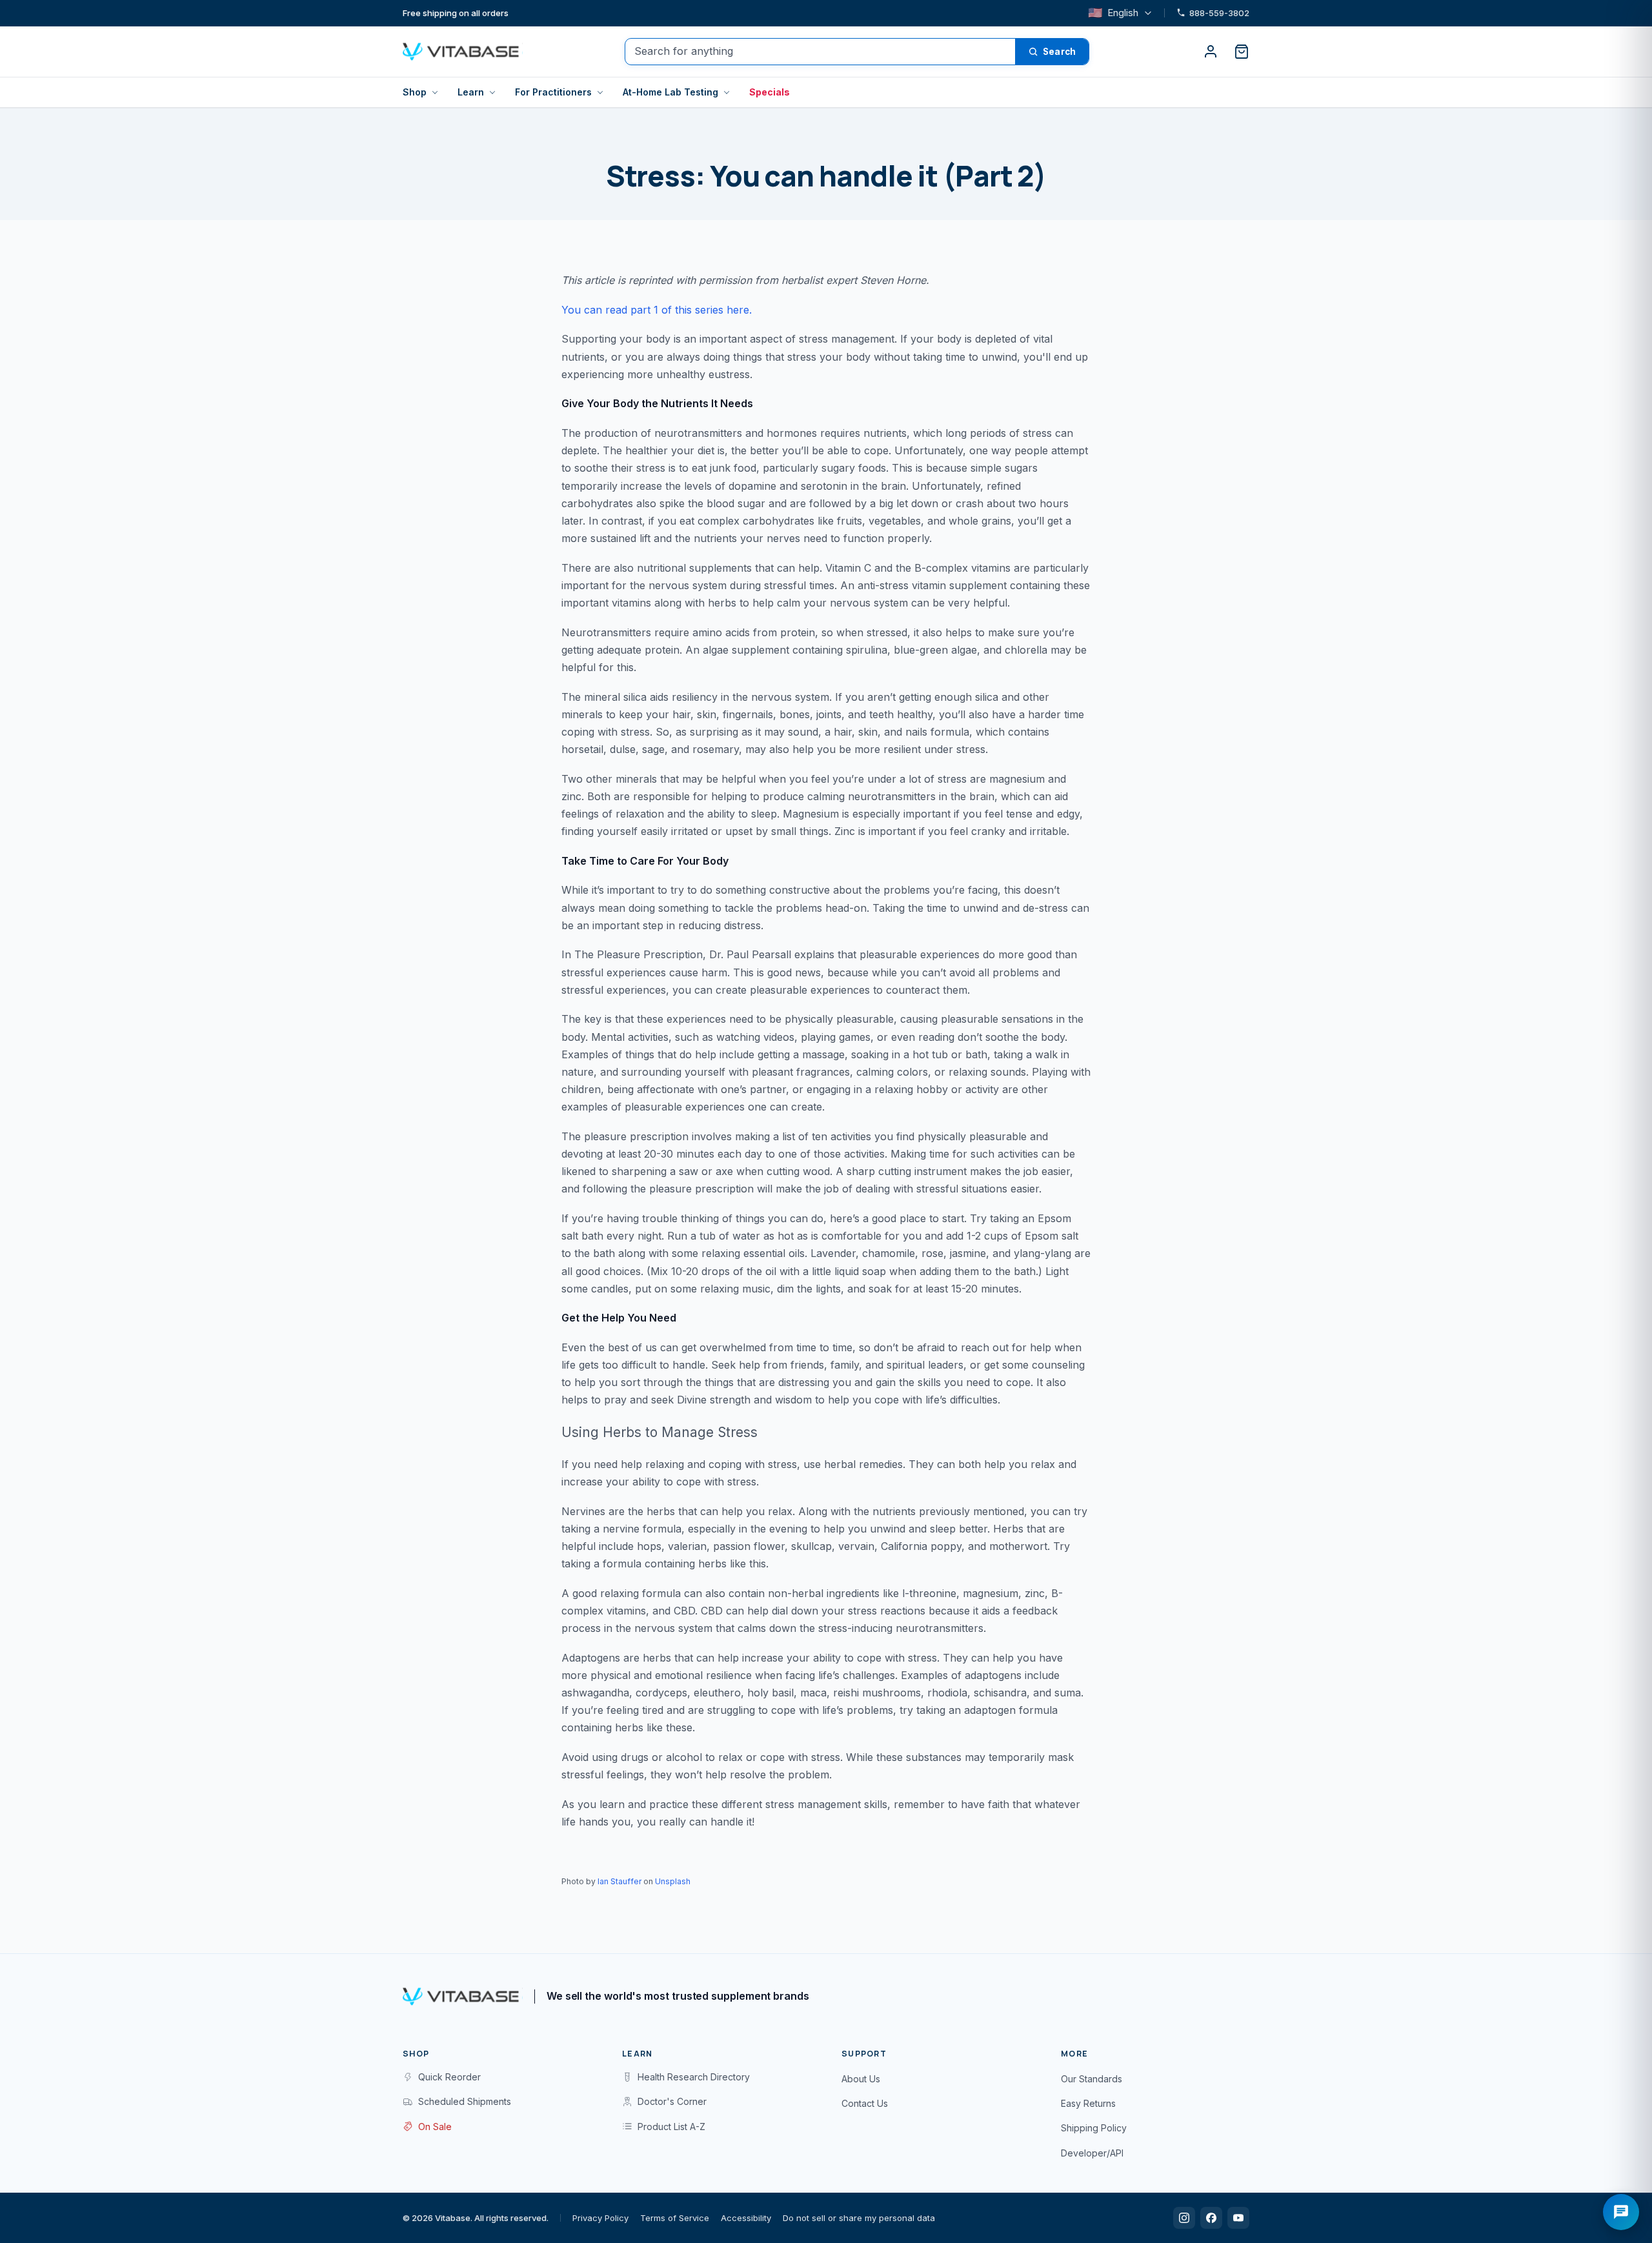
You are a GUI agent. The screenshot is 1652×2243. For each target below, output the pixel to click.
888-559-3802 (1219, 13)
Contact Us (865, 2103)
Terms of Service (675, 2218)
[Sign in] (1211, 52)
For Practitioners (553, 92)
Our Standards (1092, 2079)
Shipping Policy (1094, 2128)
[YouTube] (1238, 2218)
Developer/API (1092, 2153)
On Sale (435, 2127)
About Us (861, 2079)
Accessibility (746, 2218)
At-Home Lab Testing (670, 92)
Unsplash (673, 1881)
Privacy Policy (600, 2218)
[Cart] (1242, 52)
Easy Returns (1088, 2103)
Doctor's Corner (672, 2101)
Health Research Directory (694, 2077)
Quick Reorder (449, 2077)
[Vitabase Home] (463, 52)
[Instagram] (1184, 2218)
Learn (471, 92)
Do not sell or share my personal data (859, 2218)
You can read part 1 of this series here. (657, 310)
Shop (415, 92)
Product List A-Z (671, 2127)
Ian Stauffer (619, 1881)
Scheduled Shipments (465, 2101)
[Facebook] (1211, 2218)
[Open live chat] (1621, 2212)
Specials (770, 92)
